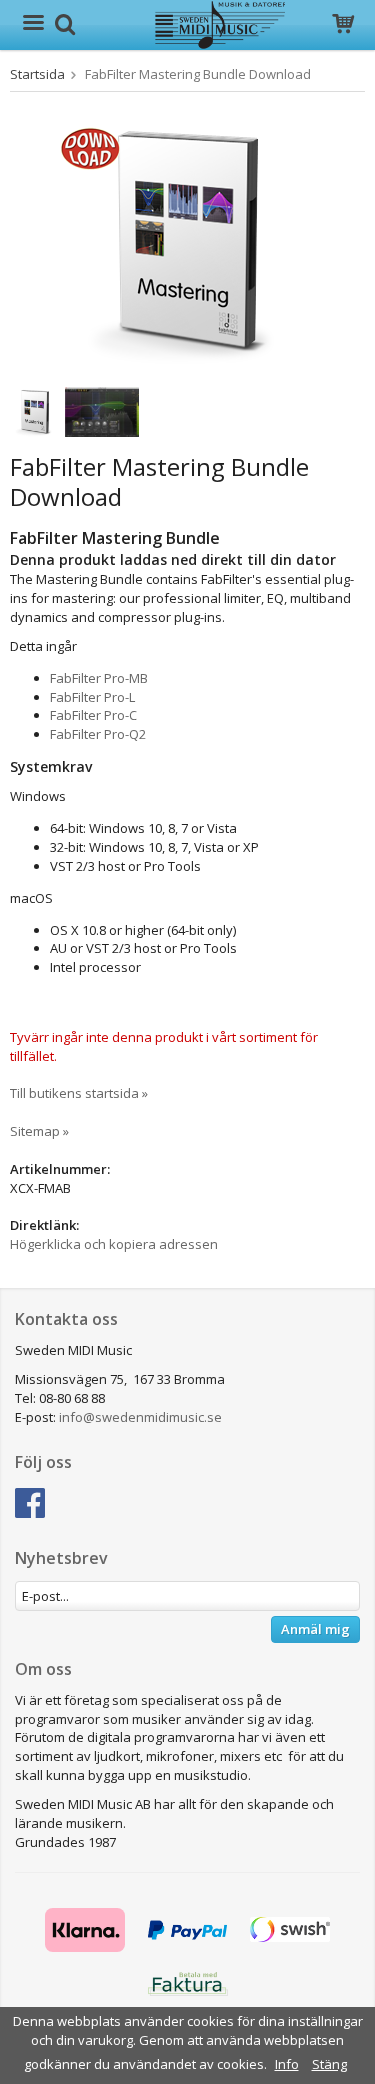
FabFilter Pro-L (92, 697)
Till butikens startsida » (79, 1093)
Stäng (329, 2064)
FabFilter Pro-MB (99, 678)
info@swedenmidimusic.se (140, 1417)
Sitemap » (39, 1131)
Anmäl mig (315, 1629)
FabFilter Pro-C (93, 715)
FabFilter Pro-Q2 (98, 734)
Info (287, 2064)
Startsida (37, 74)
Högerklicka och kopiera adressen (114, 1244)
